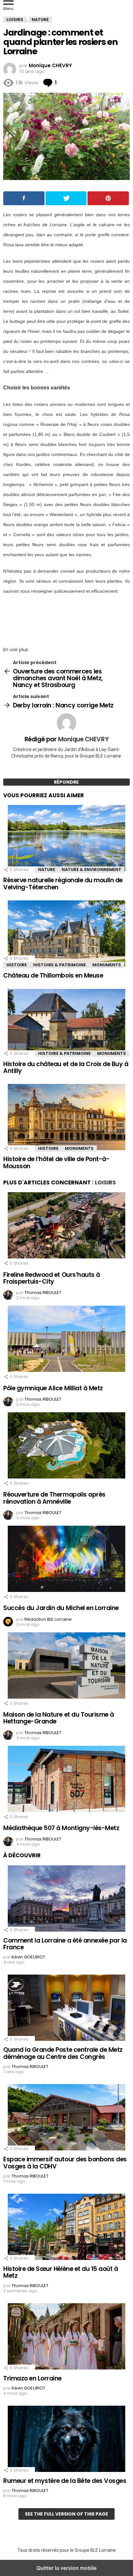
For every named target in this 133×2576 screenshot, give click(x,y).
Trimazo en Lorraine (32, 2378)
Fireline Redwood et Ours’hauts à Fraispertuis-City (52, 1278)
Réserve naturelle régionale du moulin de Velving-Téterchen (63, 884)
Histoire (17, 965)
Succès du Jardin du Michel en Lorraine (61, 1608)
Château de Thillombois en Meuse (53, 975)
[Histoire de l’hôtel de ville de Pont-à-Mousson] (66, 1118)
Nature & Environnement (92, 869)
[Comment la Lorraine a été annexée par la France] (66, 1899)
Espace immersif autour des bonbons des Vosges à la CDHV (65, 2163)
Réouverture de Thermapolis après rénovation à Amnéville (54, 1498)
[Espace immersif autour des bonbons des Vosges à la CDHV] (66, 2118)
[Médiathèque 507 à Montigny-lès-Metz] (66, 1780)
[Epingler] (108, 198)
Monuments (107, 965)
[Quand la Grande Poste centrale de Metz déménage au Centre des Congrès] (66, 2009)
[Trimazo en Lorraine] (66, 2337)
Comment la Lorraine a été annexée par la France (65, 1944)
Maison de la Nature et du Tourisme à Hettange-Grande (59, 1718)
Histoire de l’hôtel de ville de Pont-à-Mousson (56, 1162)
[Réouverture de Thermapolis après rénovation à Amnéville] (66, 1446)
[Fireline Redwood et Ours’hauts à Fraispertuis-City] (66, 1226)
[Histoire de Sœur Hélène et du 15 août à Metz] (66, 2228)
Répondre (66, 782)
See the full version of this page (66, 2514)
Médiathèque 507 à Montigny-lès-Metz (61, 1828)
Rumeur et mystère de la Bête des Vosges (65, 2481)
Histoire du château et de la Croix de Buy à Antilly (66, 1067)
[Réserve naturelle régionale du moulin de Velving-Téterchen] (66, 839)
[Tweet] (66, 198)
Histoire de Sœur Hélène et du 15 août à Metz (61, 2272)
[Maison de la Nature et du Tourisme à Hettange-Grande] (66, 1666)
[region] (66, 619)
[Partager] (24, 198)
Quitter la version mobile (66, 2568)
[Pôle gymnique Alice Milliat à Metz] (66, 1340)
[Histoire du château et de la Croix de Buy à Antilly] (66, 1023)
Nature (47, 869)
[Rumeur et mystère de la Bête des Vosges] (66, 2440)
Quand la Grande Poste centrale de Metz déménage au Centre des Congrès (63, 2053)
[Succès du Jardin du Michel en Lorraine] (66, 1560)
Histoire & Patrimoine (60, 965)
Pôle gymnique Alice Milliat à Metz (53, 1388)
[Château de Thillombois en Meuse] (66, 934)
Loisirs (105, 1182)
